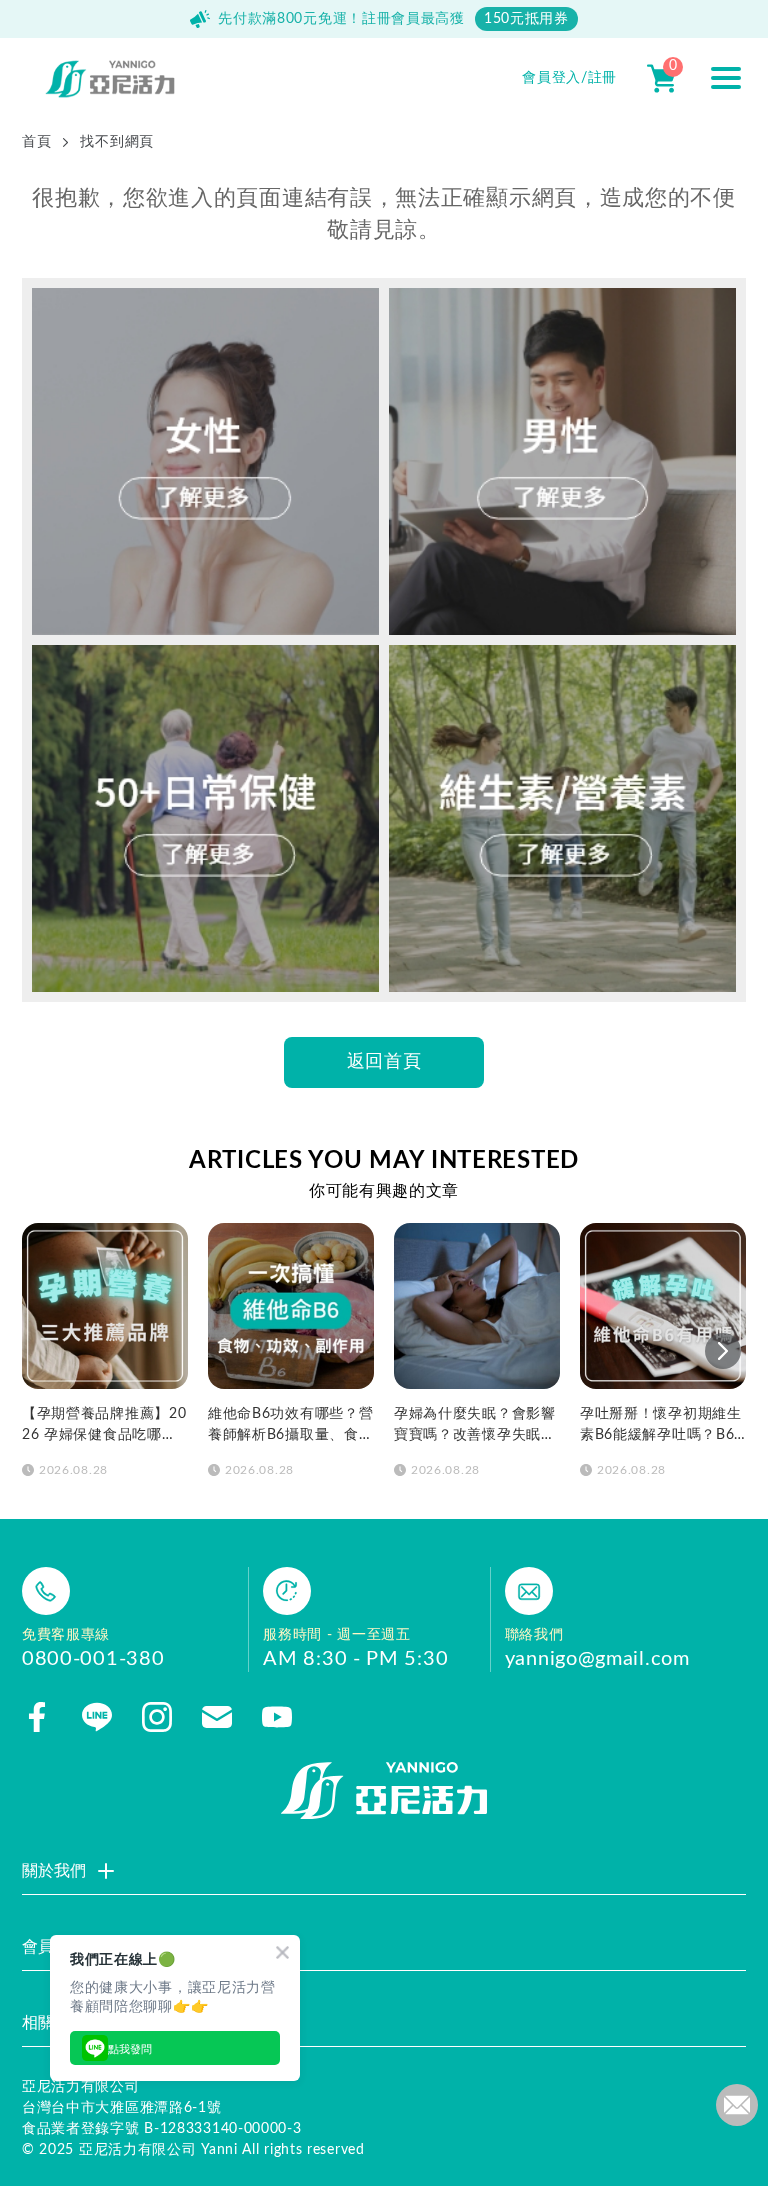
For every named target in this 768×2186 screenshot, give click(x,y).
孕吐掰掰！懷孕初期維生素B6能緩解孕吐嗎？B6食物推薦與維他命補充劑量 (661, 1426)
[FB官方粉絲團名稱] (37, 1717)
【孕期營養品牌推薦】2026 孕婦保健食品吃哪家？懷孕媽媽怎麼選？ (104, 1426)
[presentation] (723, 1351)
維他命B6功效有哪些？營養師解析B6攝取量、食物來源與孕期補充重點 (290, 1426)
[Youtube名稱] (277, 1717)
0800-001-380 (93, 1659)
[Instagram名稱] (157, 1717)
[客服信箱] (217, 1717)
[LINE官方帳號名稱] (97, 1717)
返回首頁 (384, 1062)
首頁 (36, 142)
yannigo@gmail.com (597, 1659)
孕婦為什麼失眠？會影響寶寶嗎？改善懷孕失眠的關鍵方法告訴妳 (475, 1426)
